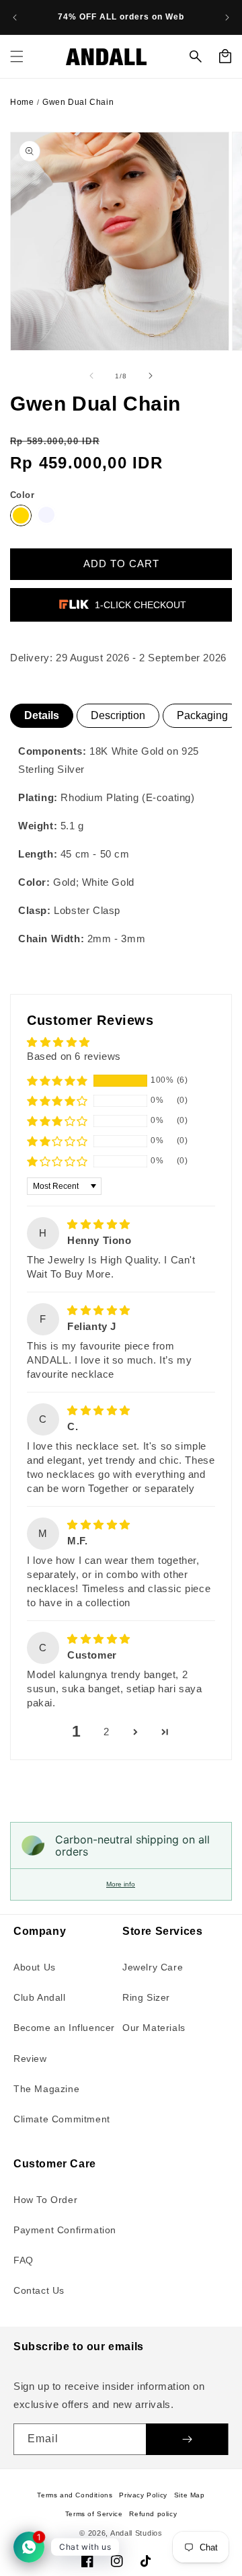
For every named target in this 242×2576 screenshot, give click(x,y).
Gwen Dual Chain (78, 102)
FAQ (24, 2260)
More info (121, 1884)
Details (42, 715)
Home (22, 102)
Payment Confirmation (65, 2230)
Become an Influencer (64, 2028)
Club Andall (40, 1997)
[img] (99, 1224)
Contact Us (39, 2290)
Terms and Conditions (75, 2495)
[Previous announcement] (15, 17)
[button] (17, 56)
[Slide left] (91, 376)
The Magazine (46, 2089)
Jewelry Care (153, 1967)
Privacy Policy (143, 2495)
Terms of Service (94, 2514)
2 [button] (107, 1732)
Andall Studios (136, 2533)
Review (30, 2059)
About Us (35, 1967)
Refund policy (153, 2514)
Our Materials (154, 2028)
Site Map (190, 2495)
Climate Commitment (62, 2119)
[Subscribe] (187, 2439)
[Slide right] (151, 376)
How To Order (45, 2200)
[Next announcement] (227, 17)
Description (118, 715)
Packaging (202, 715)
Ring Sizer (146, 1997)
